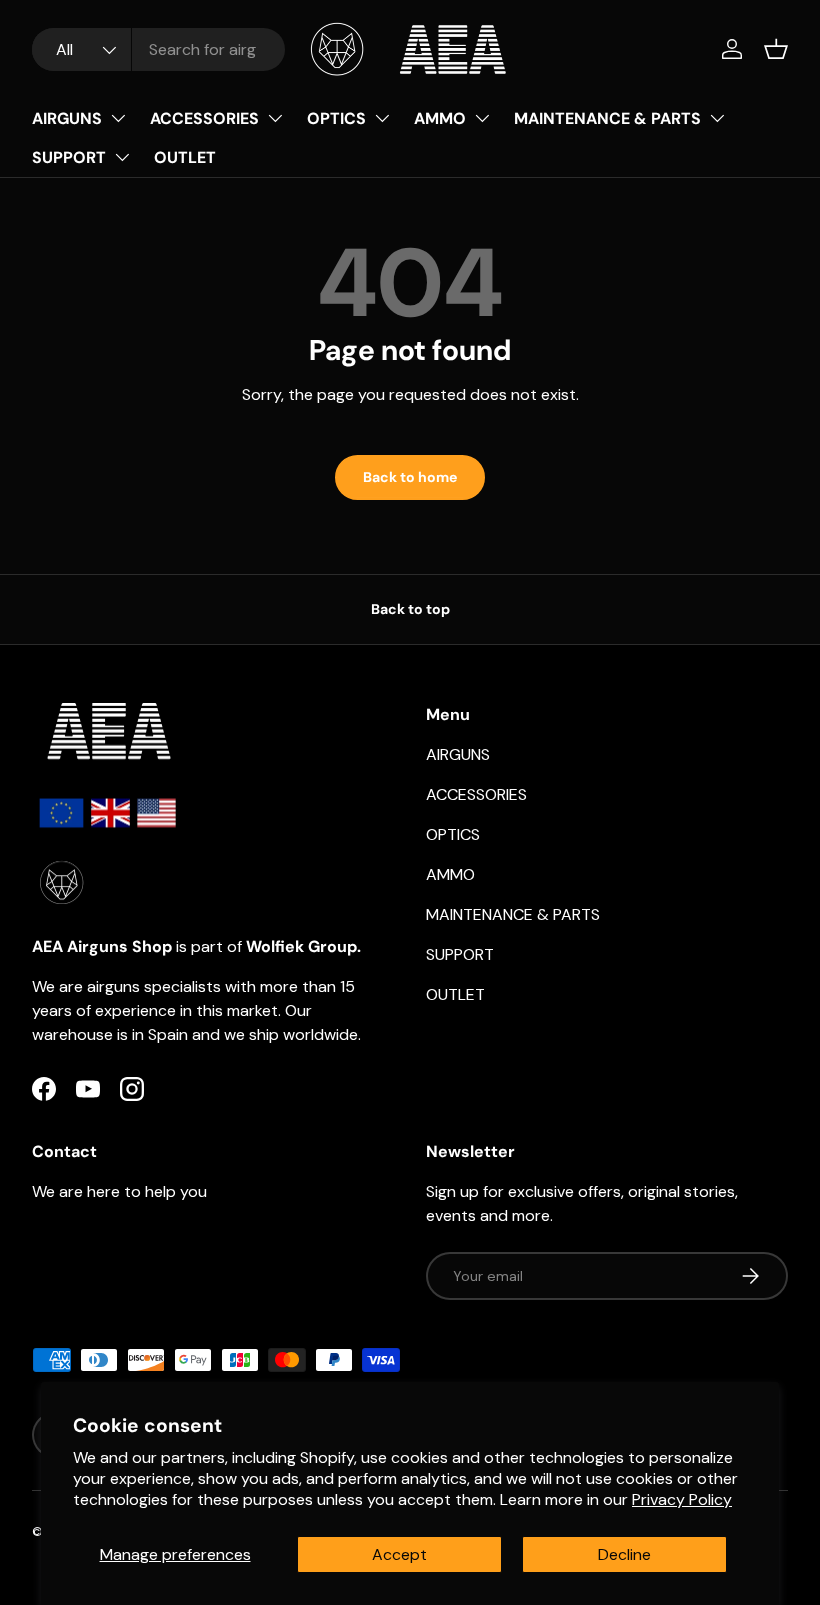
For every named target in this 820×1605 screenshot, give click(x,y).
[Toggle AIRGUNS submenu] (118, 118)
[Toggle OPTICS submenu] (382, 118)
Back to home (410, 477)
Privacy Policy (682, 1499)
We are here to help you (119, 1191)
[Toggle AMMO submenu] (482, 118)
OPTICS (336, 118)
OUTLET (185, 157)
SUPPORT (69, 157)
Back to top (410, 609)
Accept (399, 1554)
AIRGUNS (67, 118)
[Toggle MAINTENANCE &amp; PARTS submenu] (717, 118)
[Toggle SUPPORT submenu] (122, 157)
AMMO (440, 118)
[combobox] (158, 49)
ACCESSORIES (204, 118)
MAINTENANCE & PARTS (607, 118)
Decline (624, 1554)
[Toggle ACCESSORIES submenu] (275, 118)
